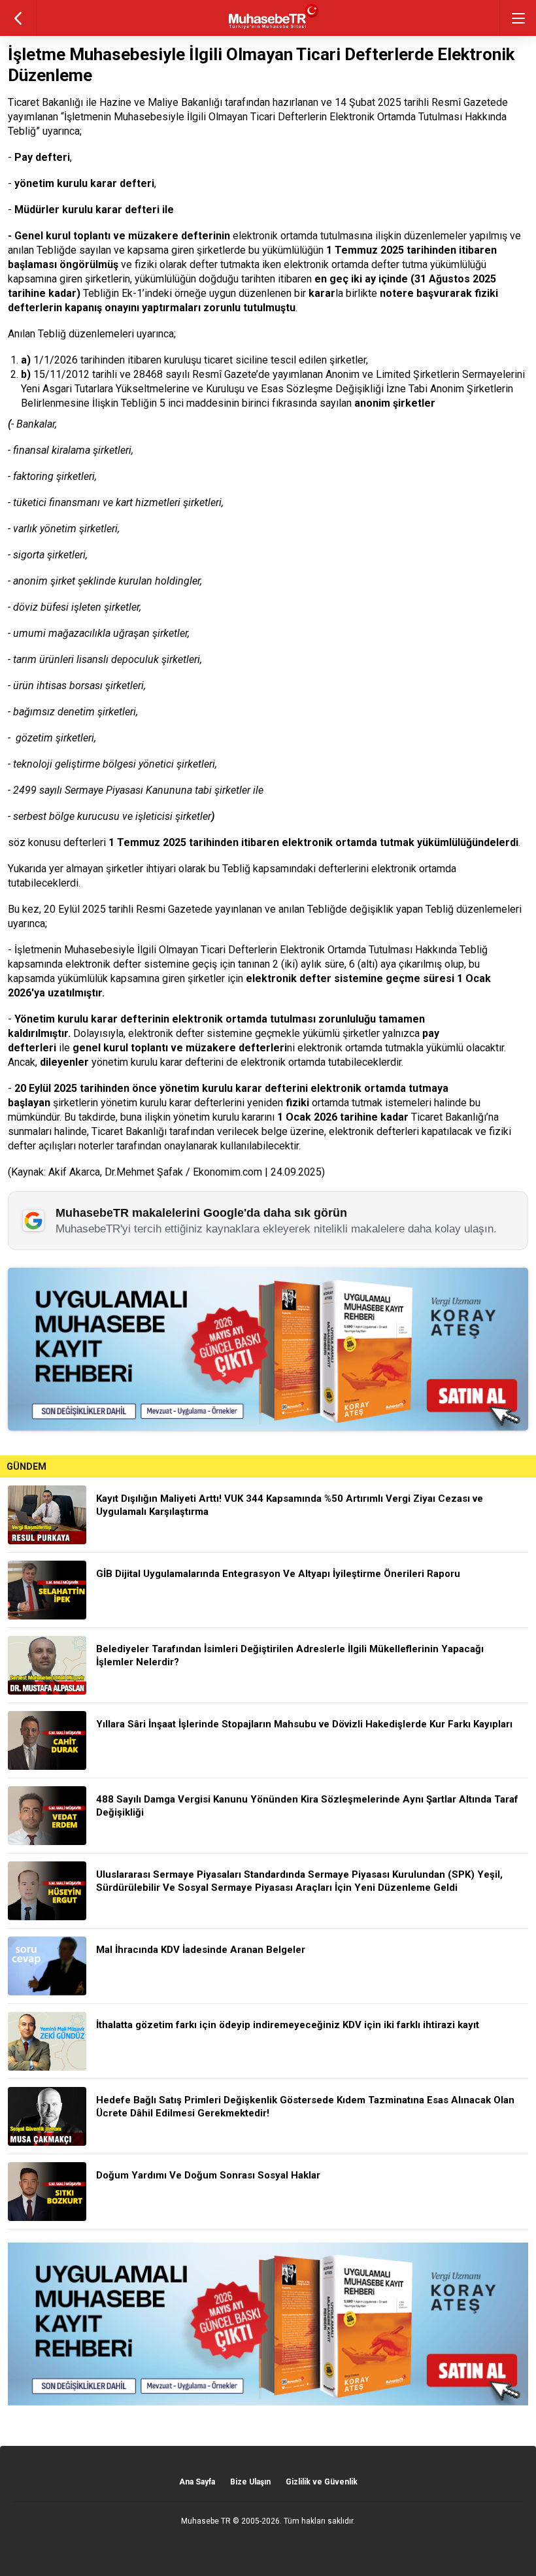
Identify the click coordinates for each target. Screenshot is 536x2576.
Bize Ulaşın (250, 2482)
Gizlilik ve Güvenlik (322, 2482)
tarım (25, 659)
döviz (25, 607)
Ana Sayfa (197, 2482)
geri (18, 18)
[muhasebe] (268, 29)
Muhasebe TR (206, 2521)
